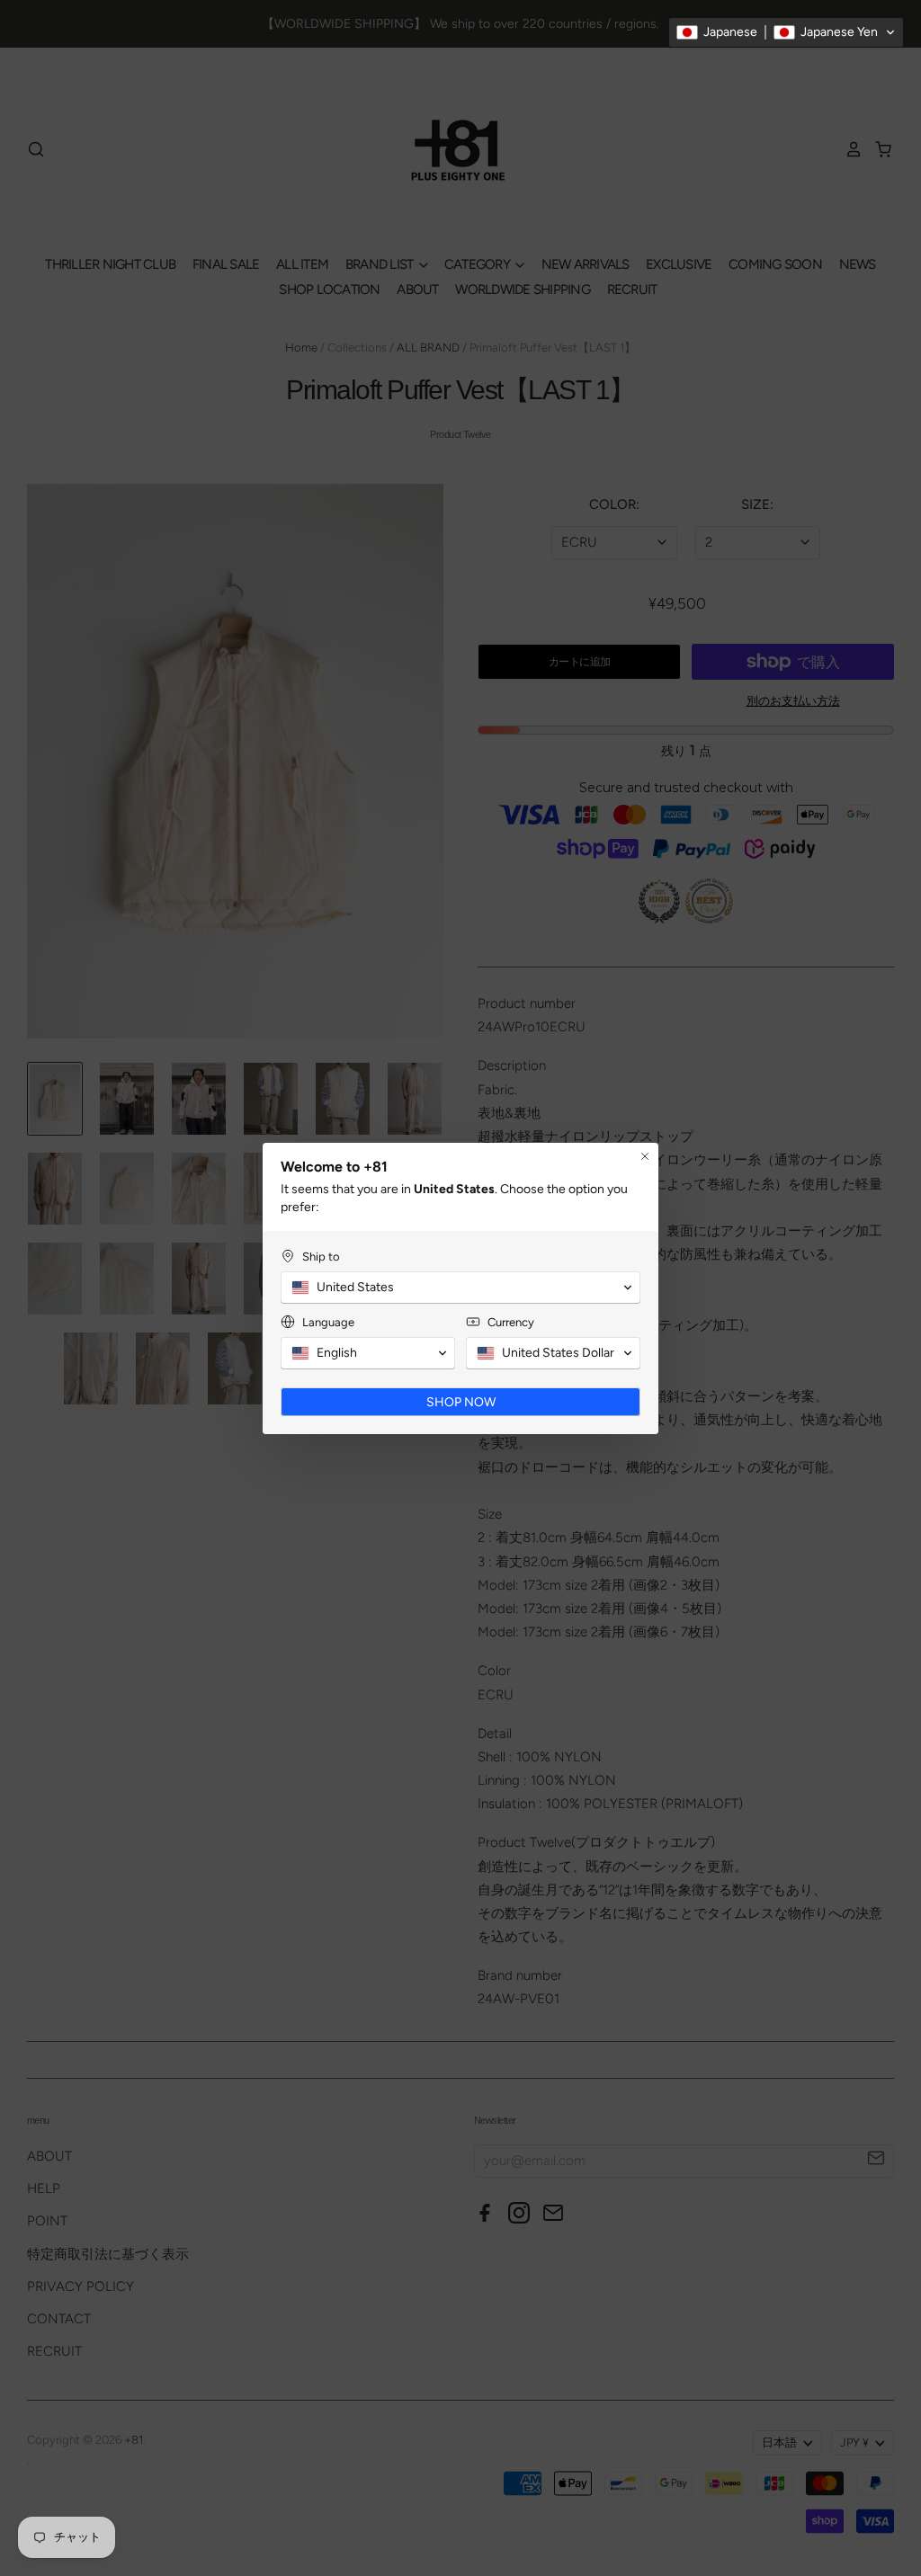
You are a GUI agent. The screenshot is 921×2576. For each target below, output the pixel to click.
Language (328, 1322)
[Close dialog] (645, 1156)
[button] (786, 32)
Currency (511, 1322)
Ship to (321, 1257)
